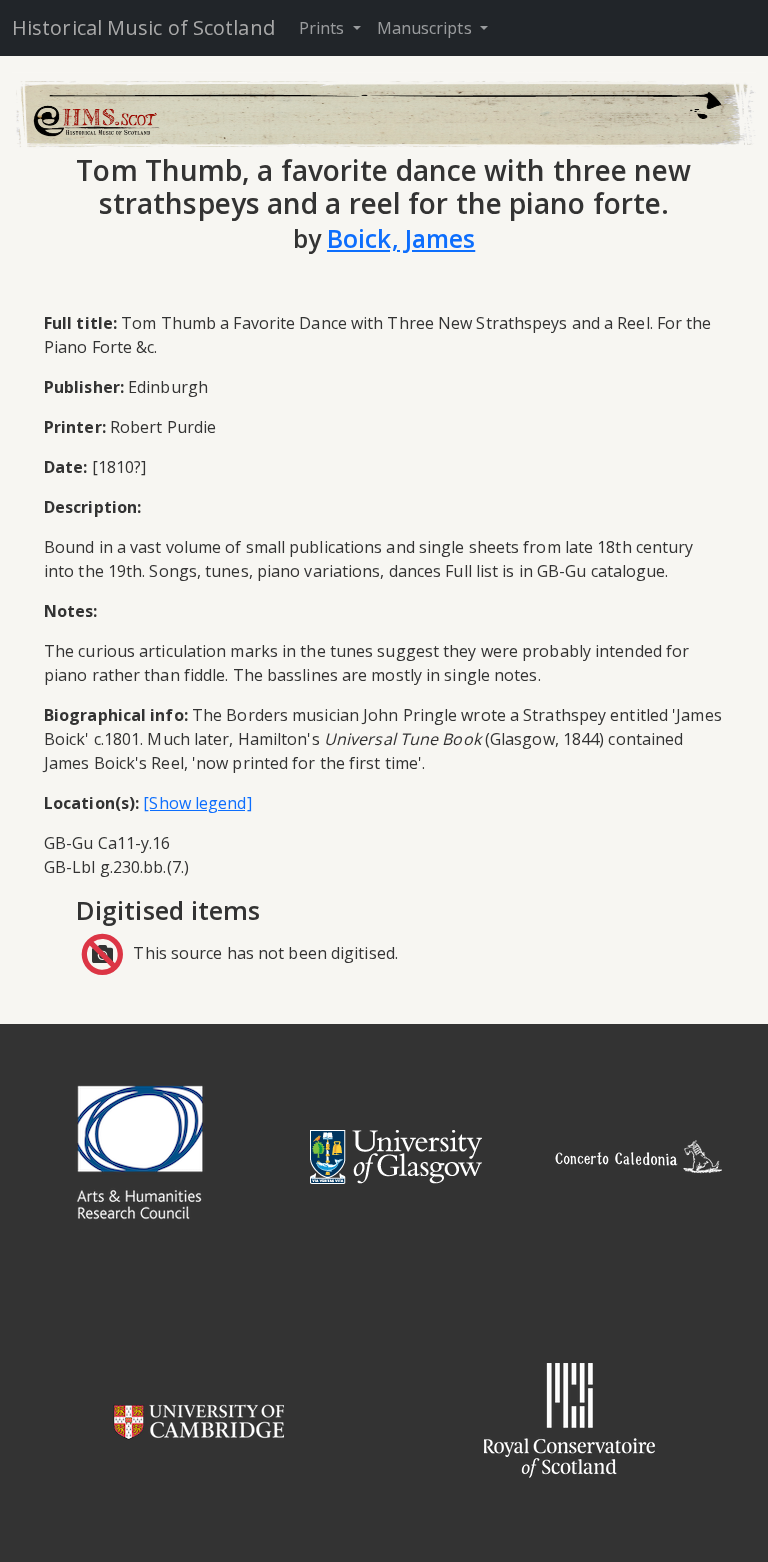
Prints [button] (324, 28)
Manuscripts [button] (426, 28)
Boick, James (401, 238)
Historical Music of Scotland (143, 27)
